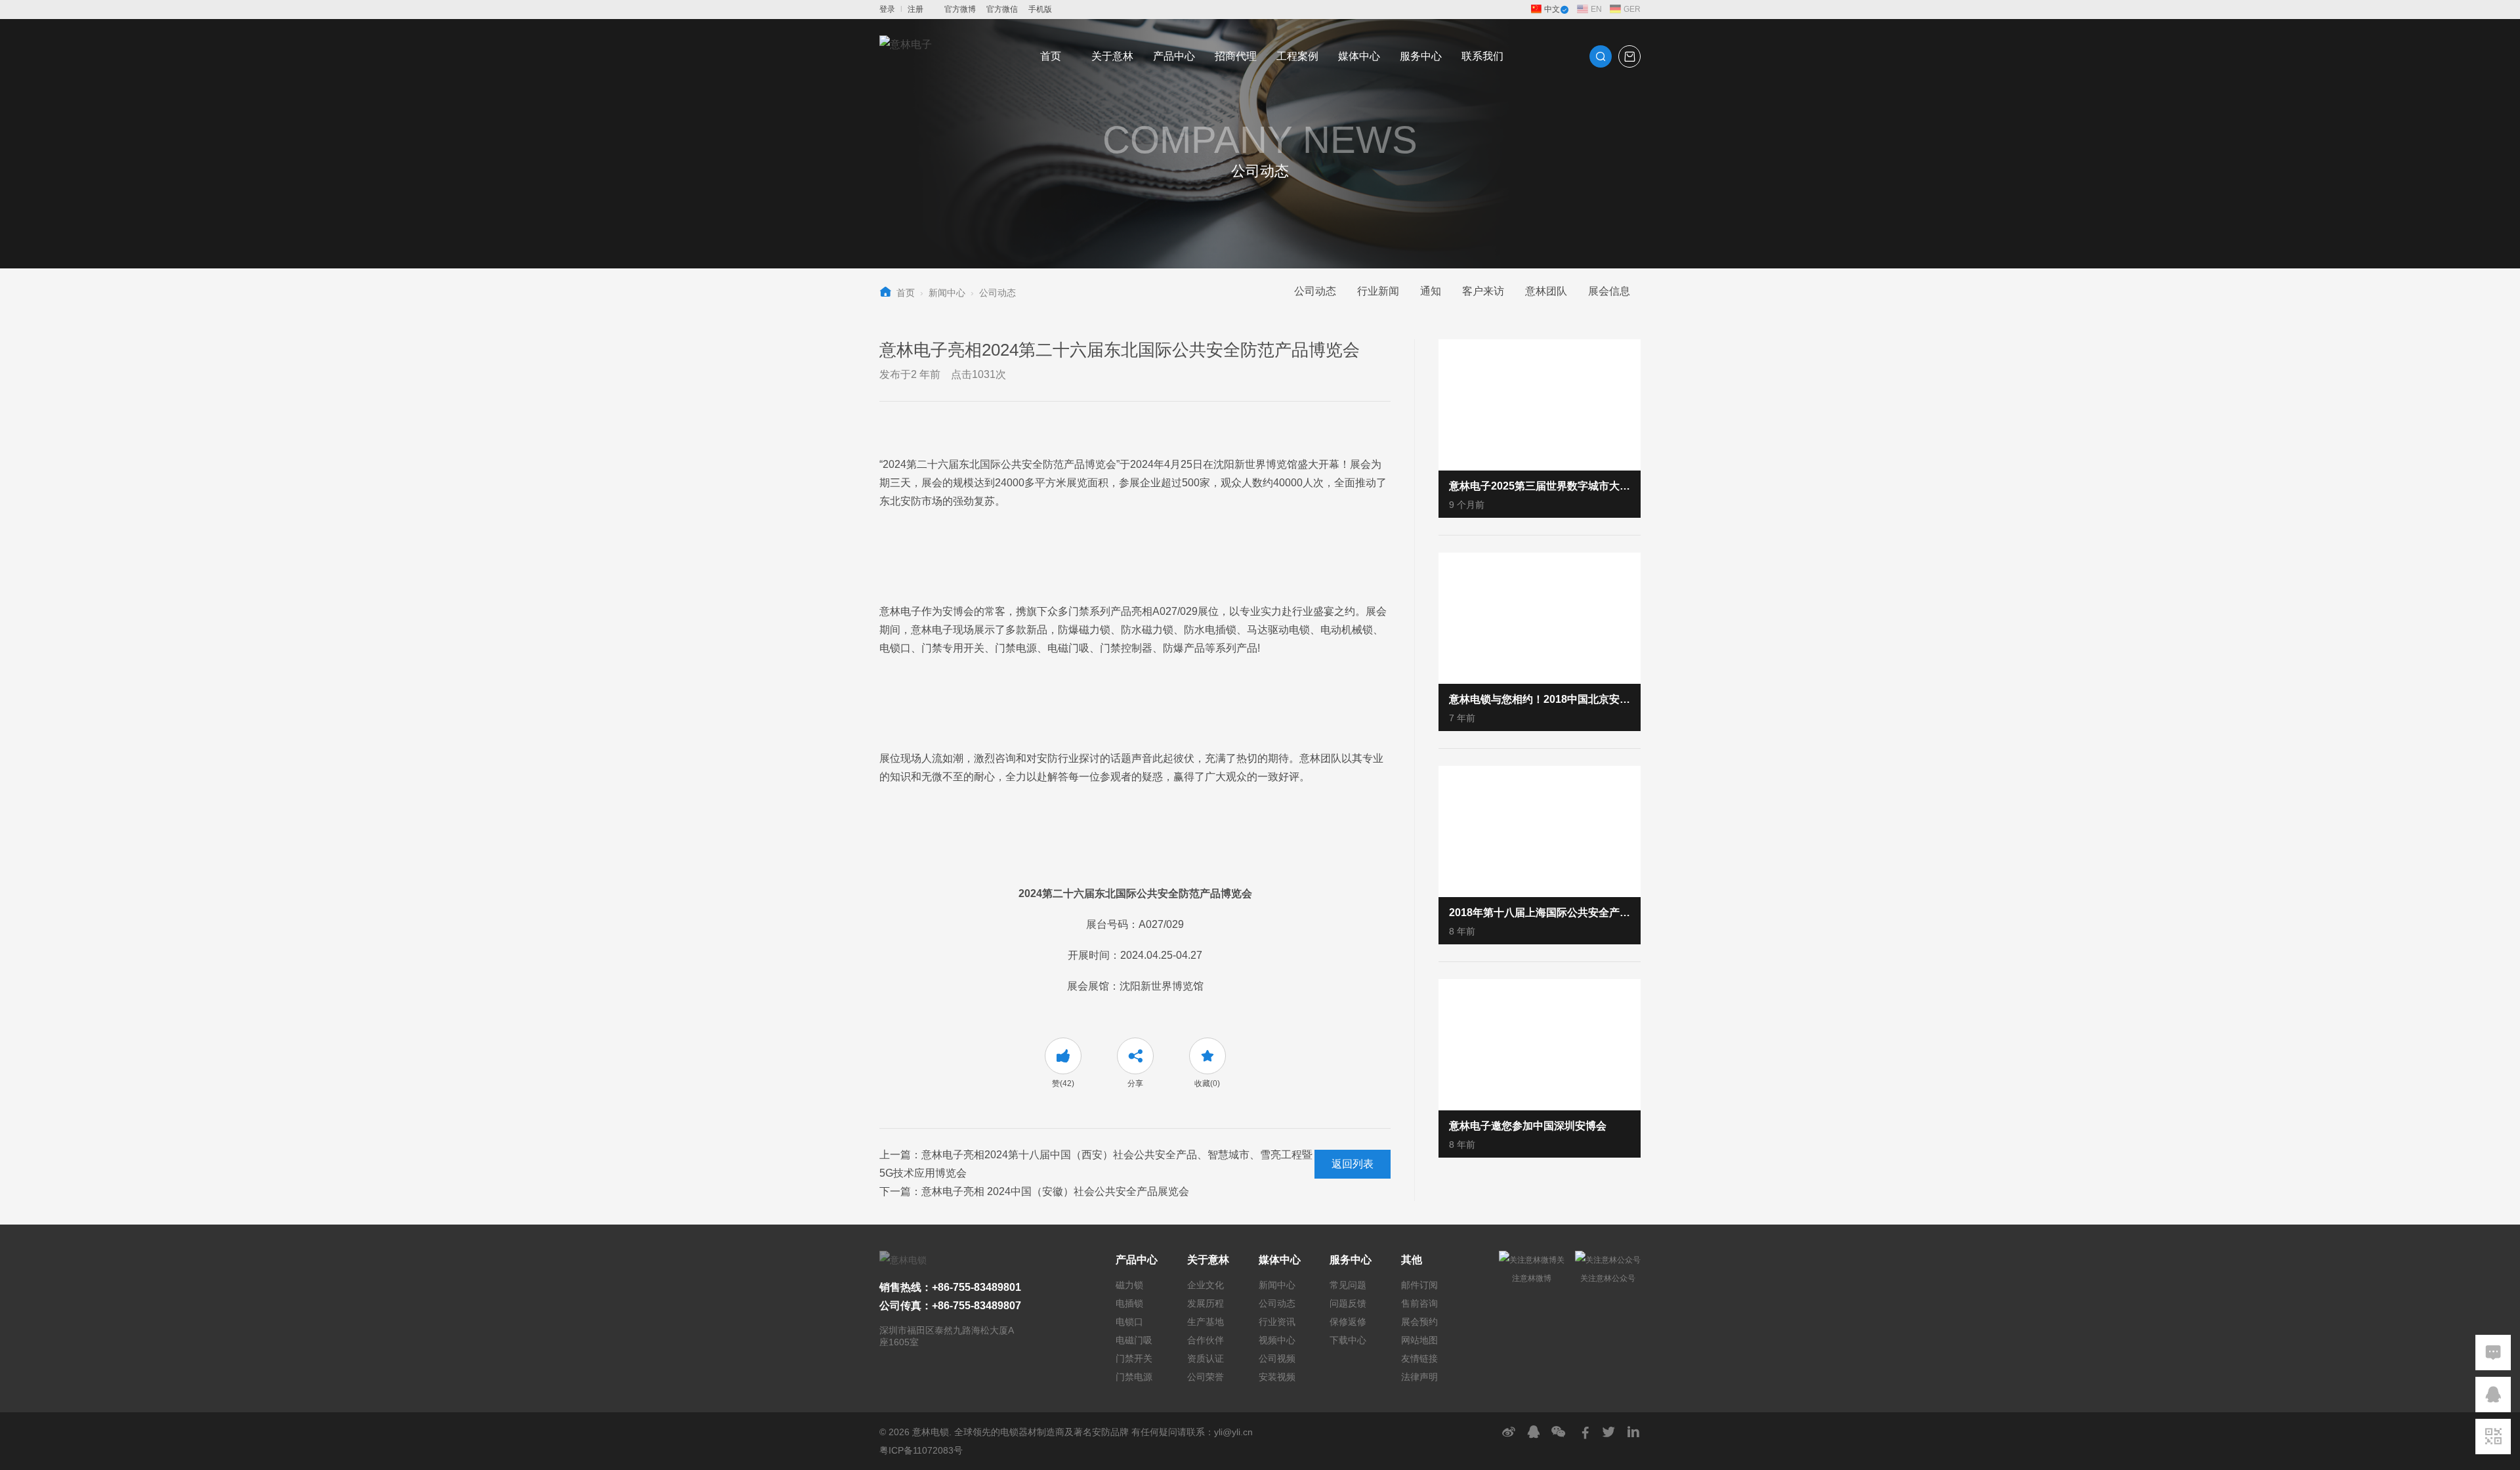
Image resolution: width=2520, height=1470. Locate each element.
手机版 (1040, 9)
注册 (915, 9)
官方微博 (960, 9)
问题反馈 (1348, 1303)
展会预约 (1419, 1322)
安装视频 (1277, 1377)
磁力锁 (1129, 1285)
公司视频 (1277, 1358)
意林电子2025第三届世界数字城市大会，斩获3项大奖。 (1540, 486)
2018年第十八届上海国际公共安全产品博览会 (1540, 913)
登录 (887, 9)
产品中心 (1174, 56)
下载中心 (1348, 1340)
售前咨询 (1419, 1303)
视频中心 (1277, 1340)
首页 (1051, 56)
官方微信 (1002, 9)
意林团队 (1546, 291)
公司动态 (997, 293)
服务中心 (1421, 56)
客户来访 (1483, 291)
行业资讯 (1277, 1322)
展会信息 (1609, 291)
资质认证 (1206, 1358)
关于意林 (1112, 56)
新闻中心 (947, 293)
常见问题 (1348, 1285)
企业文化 (1206, 1285)
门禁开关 (1134, 1358)
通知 (1431, 291)
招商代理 (1236, 56)
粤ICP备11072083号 (921, 1450)
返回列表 (1353, 1164)
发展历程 (1206, 1303)
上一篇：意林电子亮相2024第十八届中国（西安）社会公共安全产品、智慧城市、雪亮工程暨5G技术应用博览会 (1096, 1164)
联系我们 (1482, 56)
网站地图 (1419, 1340)
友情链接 (1419, 1358)
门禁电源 (1134, 1377)
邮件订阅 (1419, 1285)
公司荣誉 (1206, 1377)
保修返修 (1348, 1322)
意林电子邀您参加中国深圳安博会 (1528, 1126)
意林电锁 (931, 1432)
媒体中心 (1359, 56)
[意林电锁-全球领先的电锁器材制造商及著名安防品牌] (906, 56)
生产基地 (1206, 1322)
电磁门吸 (1134, 1340)
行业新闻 (1378, 291)
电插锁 (1129, 1303)
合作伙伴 (1206, 1340)
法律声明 (1419, 1377)
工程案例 (1297, 56)
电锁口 (1129, 1322)
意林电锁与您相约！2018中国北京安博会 (1540, 699)
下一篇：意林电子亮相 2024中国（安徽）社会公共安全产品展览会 (1034, 1191)
